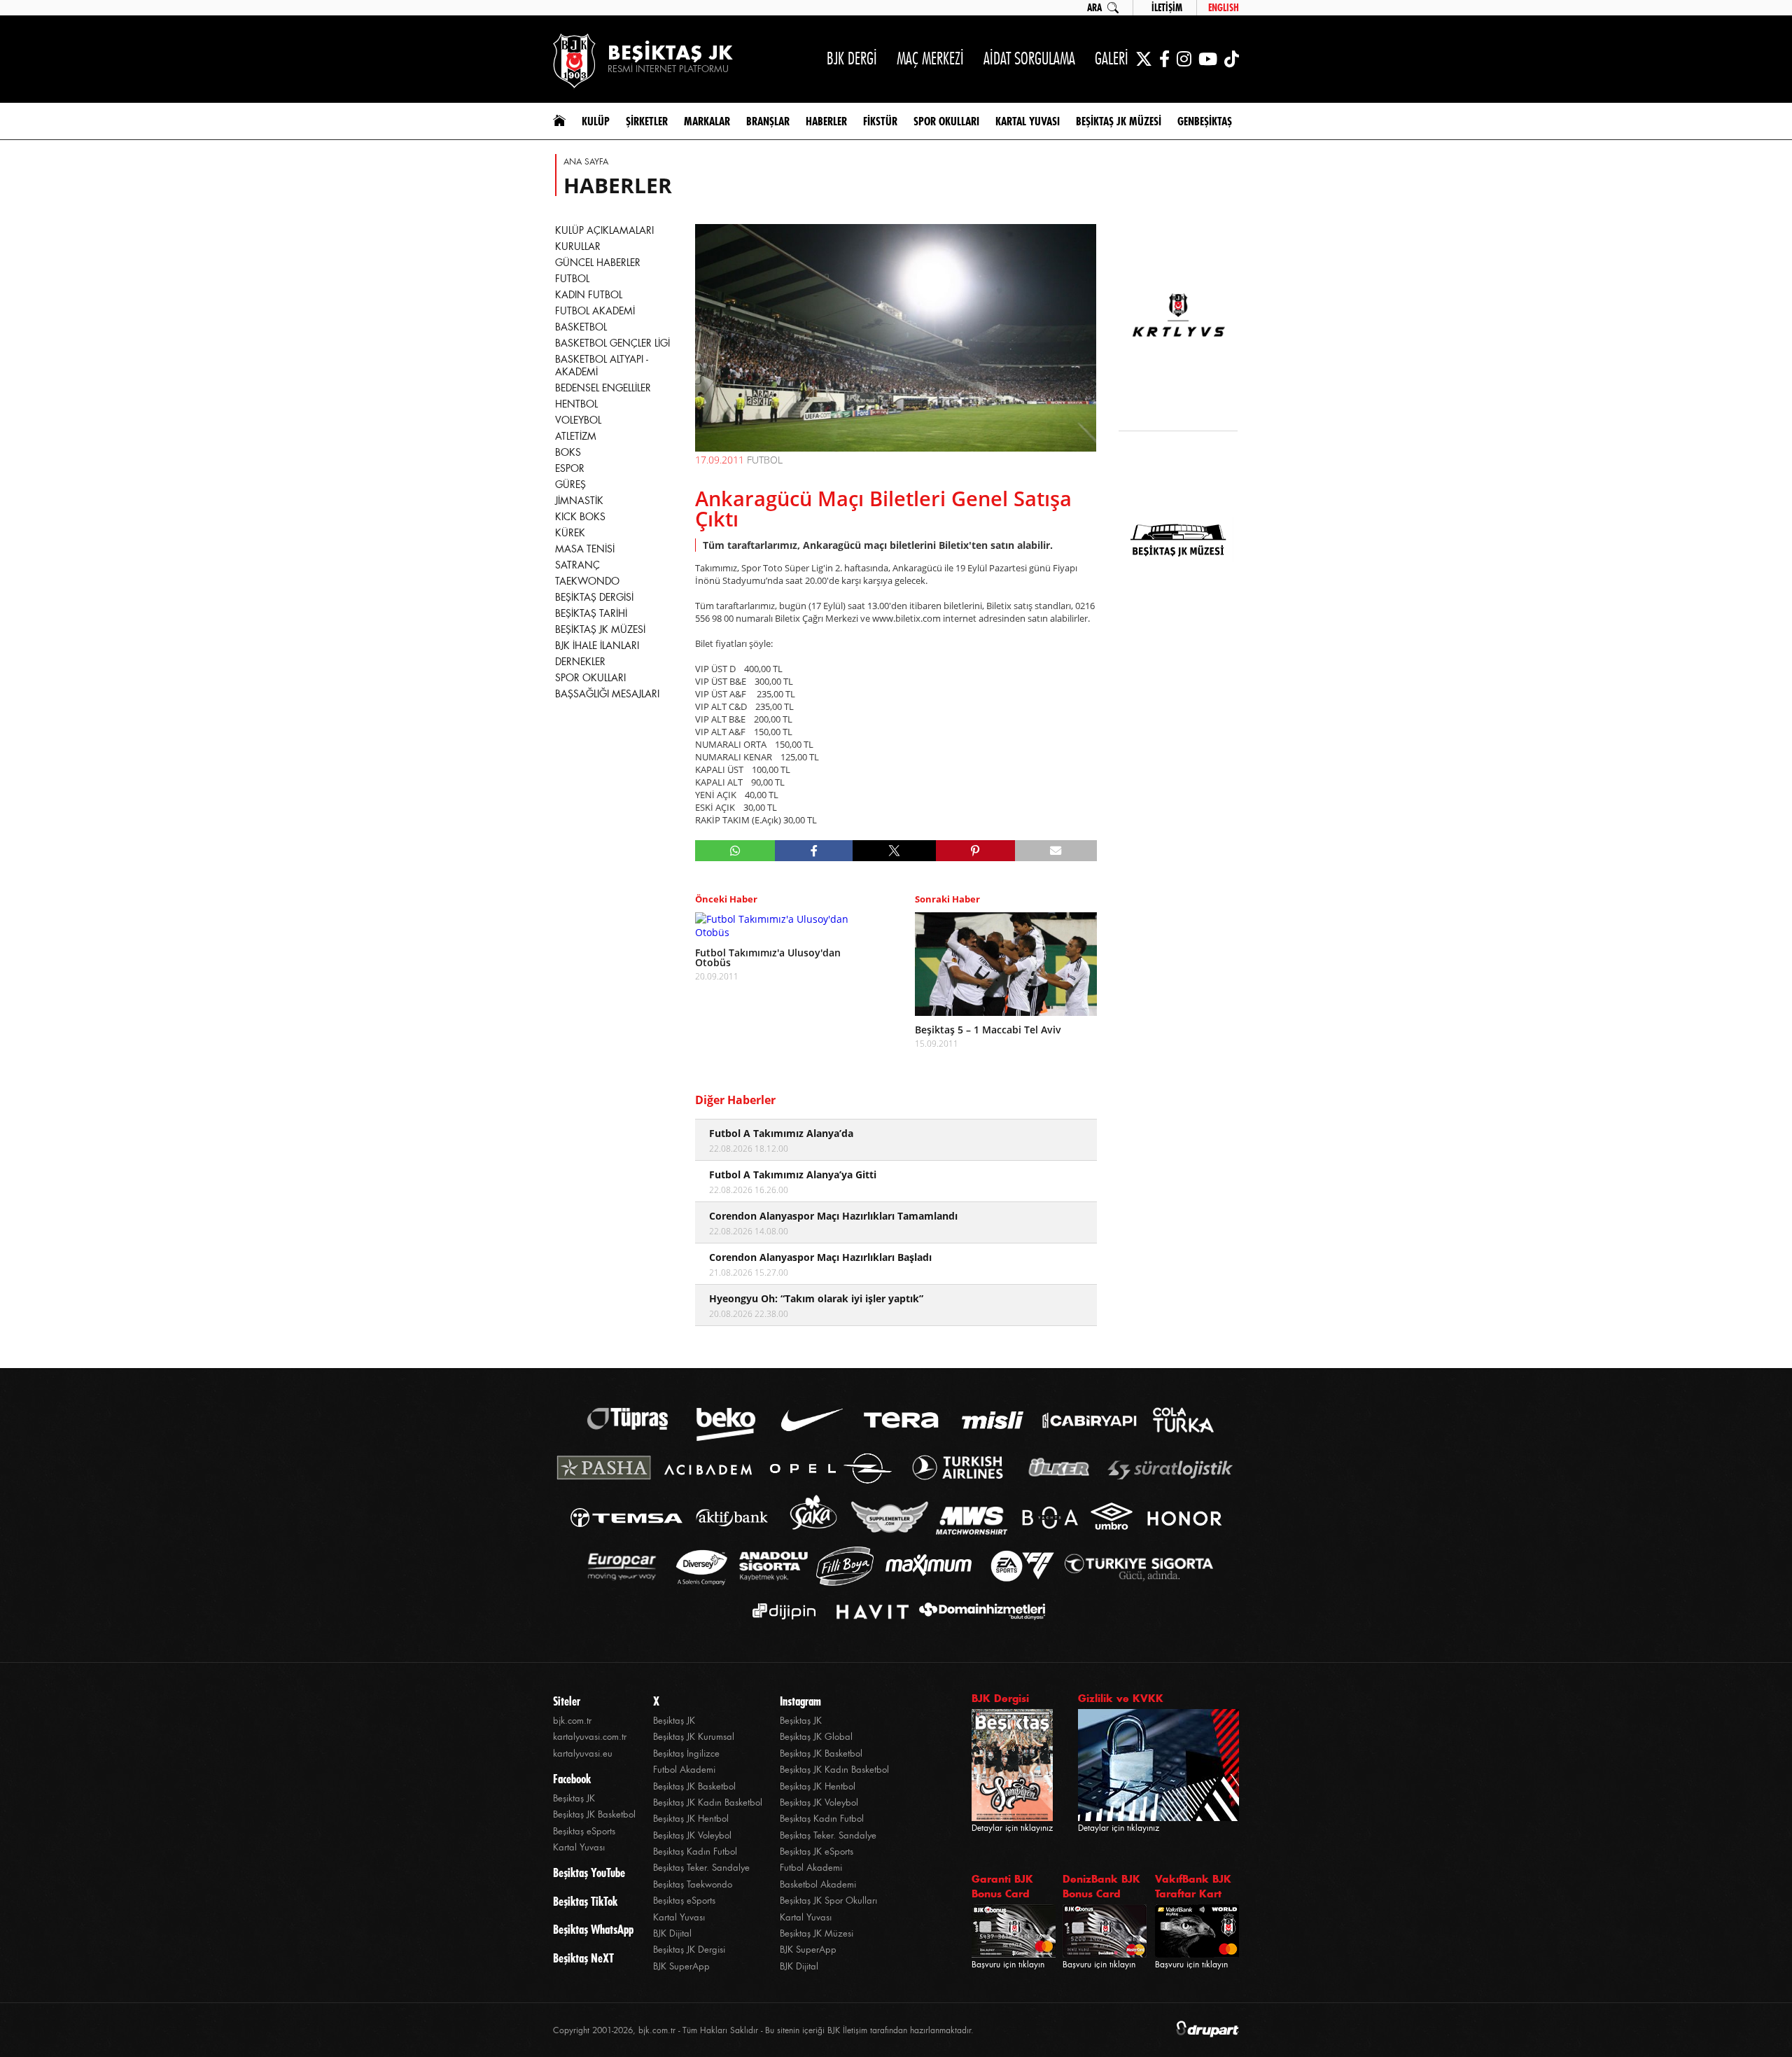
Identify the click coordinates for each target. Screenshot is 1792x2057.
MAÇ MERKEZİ (930, 58)
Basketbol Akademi (818, 1884)
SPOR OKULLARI (590, 678)
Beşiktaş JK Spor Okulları (828, 1901)
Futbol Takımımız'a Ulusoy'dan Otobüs (768, 958)
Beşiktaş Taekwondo (693, 1884)
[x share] (894, 851)
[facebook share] (814, 851)
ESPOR (570, 468)
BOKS (568, 452)
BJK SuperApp (681, 1966)
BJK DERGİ (852, 58)
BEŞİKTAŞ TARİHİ (591, 613)
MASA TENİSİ (585, 549)
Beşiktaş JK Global (816, 1737)
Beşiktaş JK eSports (817, 1852)
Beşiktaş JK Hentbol (691, 1819)
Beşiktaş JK (574, 1798)
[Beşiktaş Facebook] (1164, 59)
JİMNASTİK (579, 501)
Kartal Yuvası (579, 1847)
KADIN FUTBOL (589, 295)
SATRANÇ (577, 565)
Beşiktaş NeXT (583, 1958)
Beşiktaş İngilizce (686, 1753)
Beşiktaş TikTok (585, 1902)
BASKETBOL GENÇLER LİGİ (612, 343)
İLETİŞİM (1167, 8)
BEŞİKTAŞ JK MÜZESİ (600, 629)
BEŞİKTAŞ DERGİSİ (594, 597)
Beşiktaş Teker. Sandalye (701, 1868)
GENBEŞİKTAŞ (1205, 121)
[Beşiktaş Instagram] (1184, 59)
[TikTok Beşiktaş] (1232, 59)
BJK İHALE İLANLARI (597, 646)
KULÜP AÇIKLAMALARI (604, 230)
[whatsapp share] (735, 851)
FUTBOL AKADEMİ (595, 311)
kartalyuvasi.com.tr (590, 1737)
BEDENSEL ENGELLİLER (603, 388)
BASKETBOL (581, 327)
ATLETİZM (576, 436)
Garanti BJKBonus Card (1002, 1886)
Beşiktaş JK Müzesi (817, 1933)
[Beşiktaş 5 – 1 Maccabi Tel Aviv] (1006, 964)
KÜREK (570, 533)
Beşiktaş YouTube (589, 1873)
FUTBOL (572, 279)
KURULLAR (578, 246)
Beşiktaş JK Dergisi (689, 1950)
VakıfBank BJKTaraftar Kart (1193, 1886)
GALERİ (1112, 58)
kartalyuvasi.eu (583, 1753)
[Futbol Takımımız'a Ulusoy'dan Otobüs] (786, 926)
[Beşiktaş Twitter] (1144, 59)
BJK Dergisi (1000, 1698)
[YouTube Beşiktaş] (1208, 59)
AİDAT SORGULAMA (1029, 58)
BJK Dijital (672, 1933)
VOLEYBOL (578, 420)
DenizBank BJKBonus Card (1101, 1886)
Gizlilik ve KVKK (1121, 1698)
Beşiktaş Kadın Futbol (695, 1852)
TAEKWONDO (587, 581)
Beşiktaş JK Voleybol (692, 1835)
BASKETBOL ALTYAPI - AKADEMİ (602, 365)
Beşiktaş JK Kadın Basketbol (708, 1803)
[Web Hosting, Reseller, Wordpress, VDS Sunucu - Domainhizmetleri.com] (978, 1611)
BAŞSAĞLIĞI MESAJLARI (607, 694)
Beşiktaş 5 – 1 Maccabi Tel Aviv (988, 1030)
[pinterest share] (975, 851)
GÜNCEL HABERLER (598, 263)
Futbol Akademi (684, 1770)
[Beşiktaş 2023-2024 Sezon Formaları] (1178, 634)
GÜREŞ (570, 484)
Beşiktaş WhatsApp (593, 1930)
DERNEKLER (580, 662)
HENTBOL (576, 404)
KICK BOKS (580, 517)
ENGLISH (1224, 8)
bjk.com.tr (572, 1721)
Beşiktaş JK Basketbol (594, 1814)
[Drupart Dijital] (1207, 2030)
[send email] (1056, 851)
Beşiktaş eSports (584, 1831)
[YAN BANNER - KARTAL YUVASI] (1178, 323)
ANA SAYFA (586, 162)
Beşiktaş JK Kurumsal (694, 1737)
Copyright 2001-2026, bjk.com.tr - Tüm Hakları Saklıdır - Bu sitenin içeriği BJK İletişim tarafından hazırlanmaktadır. (763, 2030)
